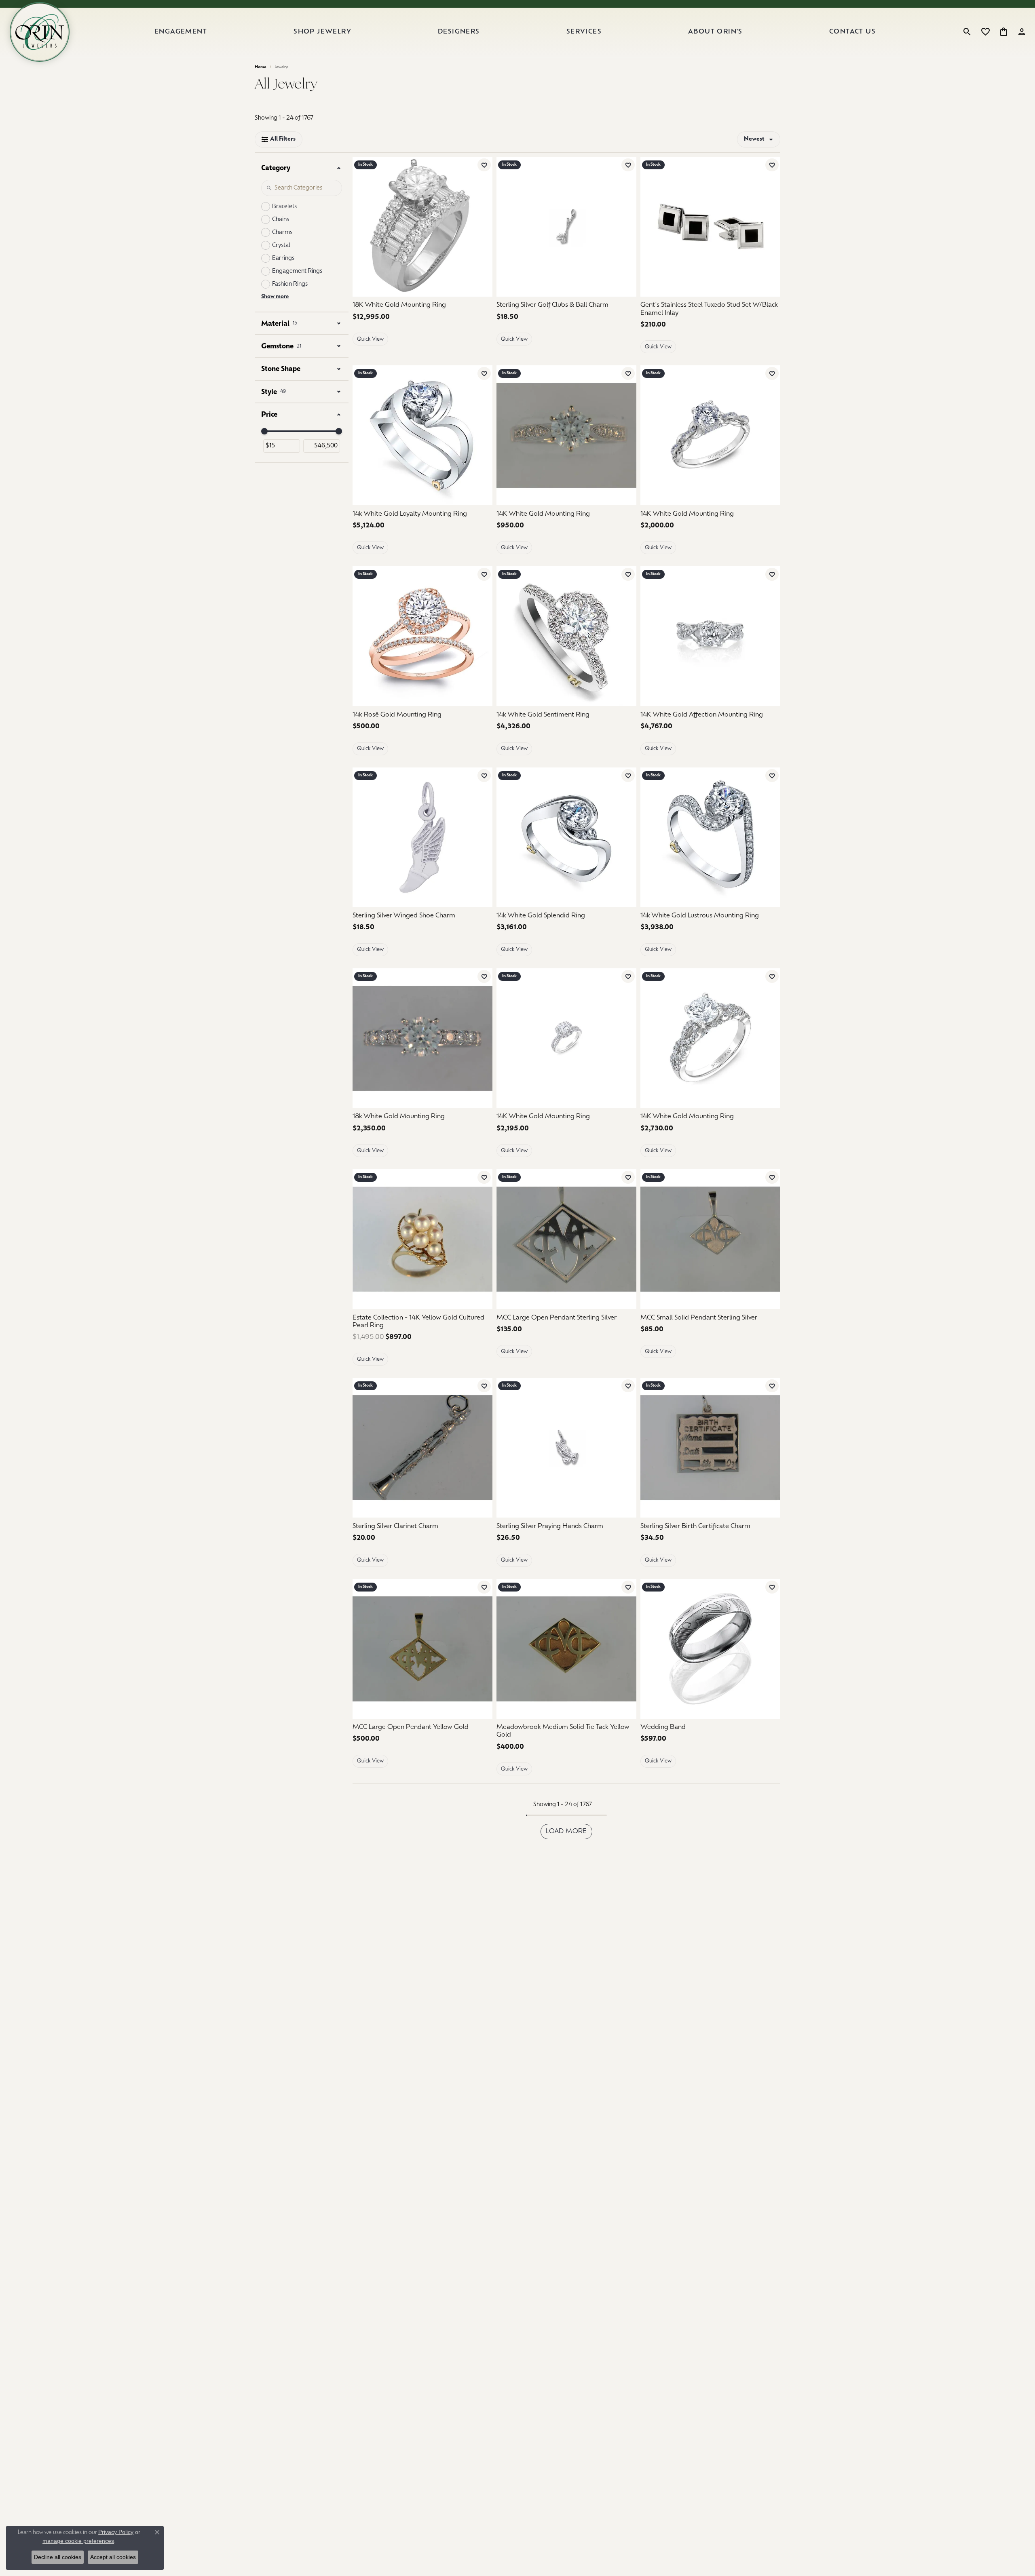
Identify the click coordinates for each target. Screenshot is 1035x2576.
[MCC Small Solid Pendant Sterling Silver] (710, 1239)
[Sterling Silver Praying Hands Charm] (566, 1448)
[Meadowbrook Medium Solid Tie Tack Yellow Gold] (566, 1649)
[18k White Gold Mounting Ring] (422, 1038)
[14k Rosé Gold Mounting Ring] (422, 636)
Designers (459, 32)
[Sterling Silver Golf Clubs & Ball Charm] (566, 227)
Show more (275, 297)
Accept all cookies (113, 2557)
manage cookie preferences (78, 2541)
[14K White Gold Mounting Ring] (566, 435)
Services (584, 32)
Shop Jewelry (322, 32)
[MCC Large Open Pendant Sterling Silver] (566, 1239)
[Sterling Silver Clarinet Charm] (422, 1448)
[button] (967, 32)
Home (261, 67)
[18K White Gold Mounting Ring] (422, 227)
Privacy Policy (116, 2532)
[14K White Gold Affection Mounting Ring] (710, 636)
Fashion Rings (290, 284)
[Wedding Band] (710, 1649)
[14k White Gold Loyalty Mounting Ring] (422, 435)
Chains (281, 220)
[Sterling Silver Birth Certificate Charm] (710, 1448)
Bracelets (284, 207)
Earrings (283, 258)
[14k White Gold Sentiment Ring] (566, 636)
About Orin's (715, 32)
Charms (282, 233)
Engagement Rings (297, 271)
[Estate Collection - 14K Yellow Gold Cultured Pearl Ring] (422, 1239)
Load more (566, 1832)
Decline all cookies (58, 2557)
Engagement (181, 32)
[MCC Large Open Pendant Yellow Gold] (422, 1649)
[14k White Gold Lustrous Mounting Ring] (710, 837)
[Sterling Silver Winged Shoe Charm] (422, 837)
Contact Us (852, 32)
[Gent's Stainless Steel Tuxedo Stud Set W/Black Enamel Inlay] (710, 227)
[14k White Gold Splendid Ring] (566, 837)
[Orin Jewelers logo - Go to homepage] (40, 32)
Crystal (281, 246)
